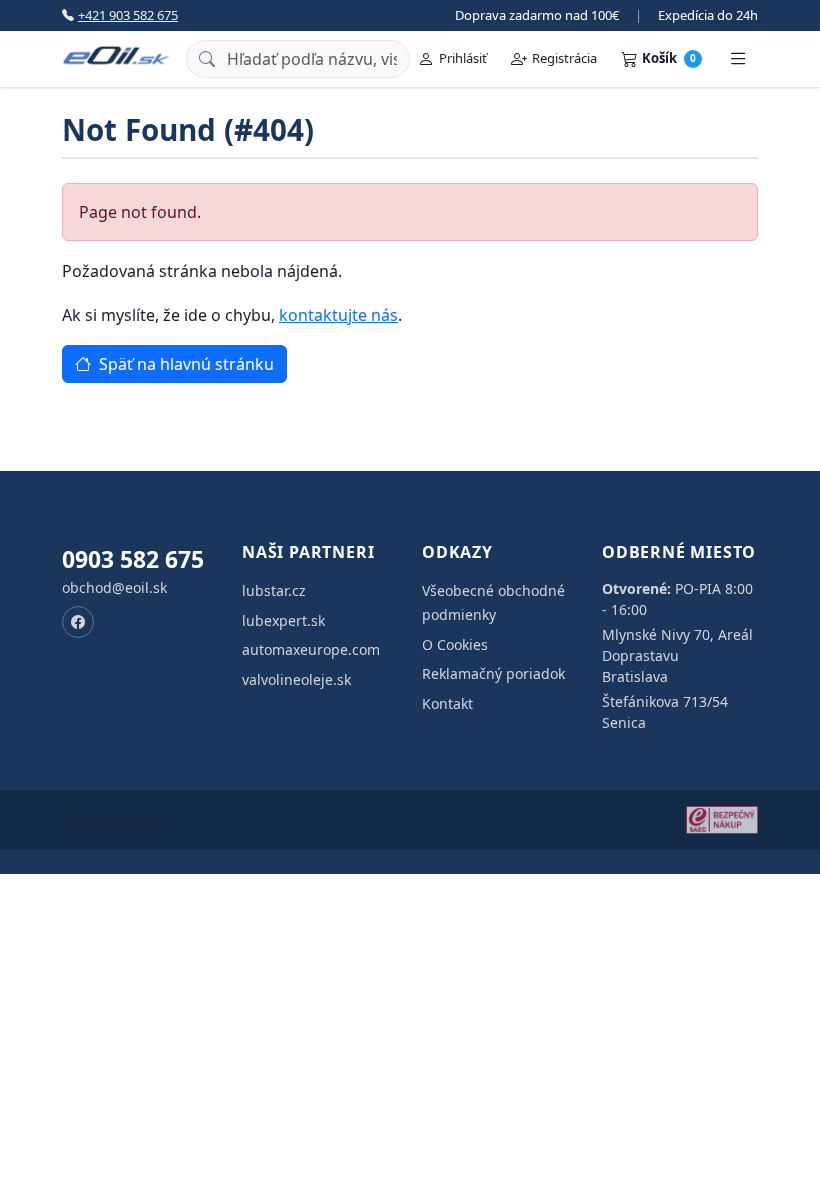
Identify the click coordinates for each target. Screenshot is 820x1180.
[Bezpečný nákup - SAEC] (722, 820)
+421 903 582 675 (128, 15)
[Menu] (738, 59)
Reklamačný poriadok (493, 673)
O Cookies (455, 644)
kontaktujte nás (338, 315)
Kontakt (447, 703)
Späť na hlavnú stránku (184, 364)
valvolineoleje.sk (296, 679)
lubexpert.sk (283, 620)
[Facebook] (78, 622)
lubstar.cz (274, 590)
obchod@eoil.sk (114, 587)
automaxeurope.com (311, 649)
